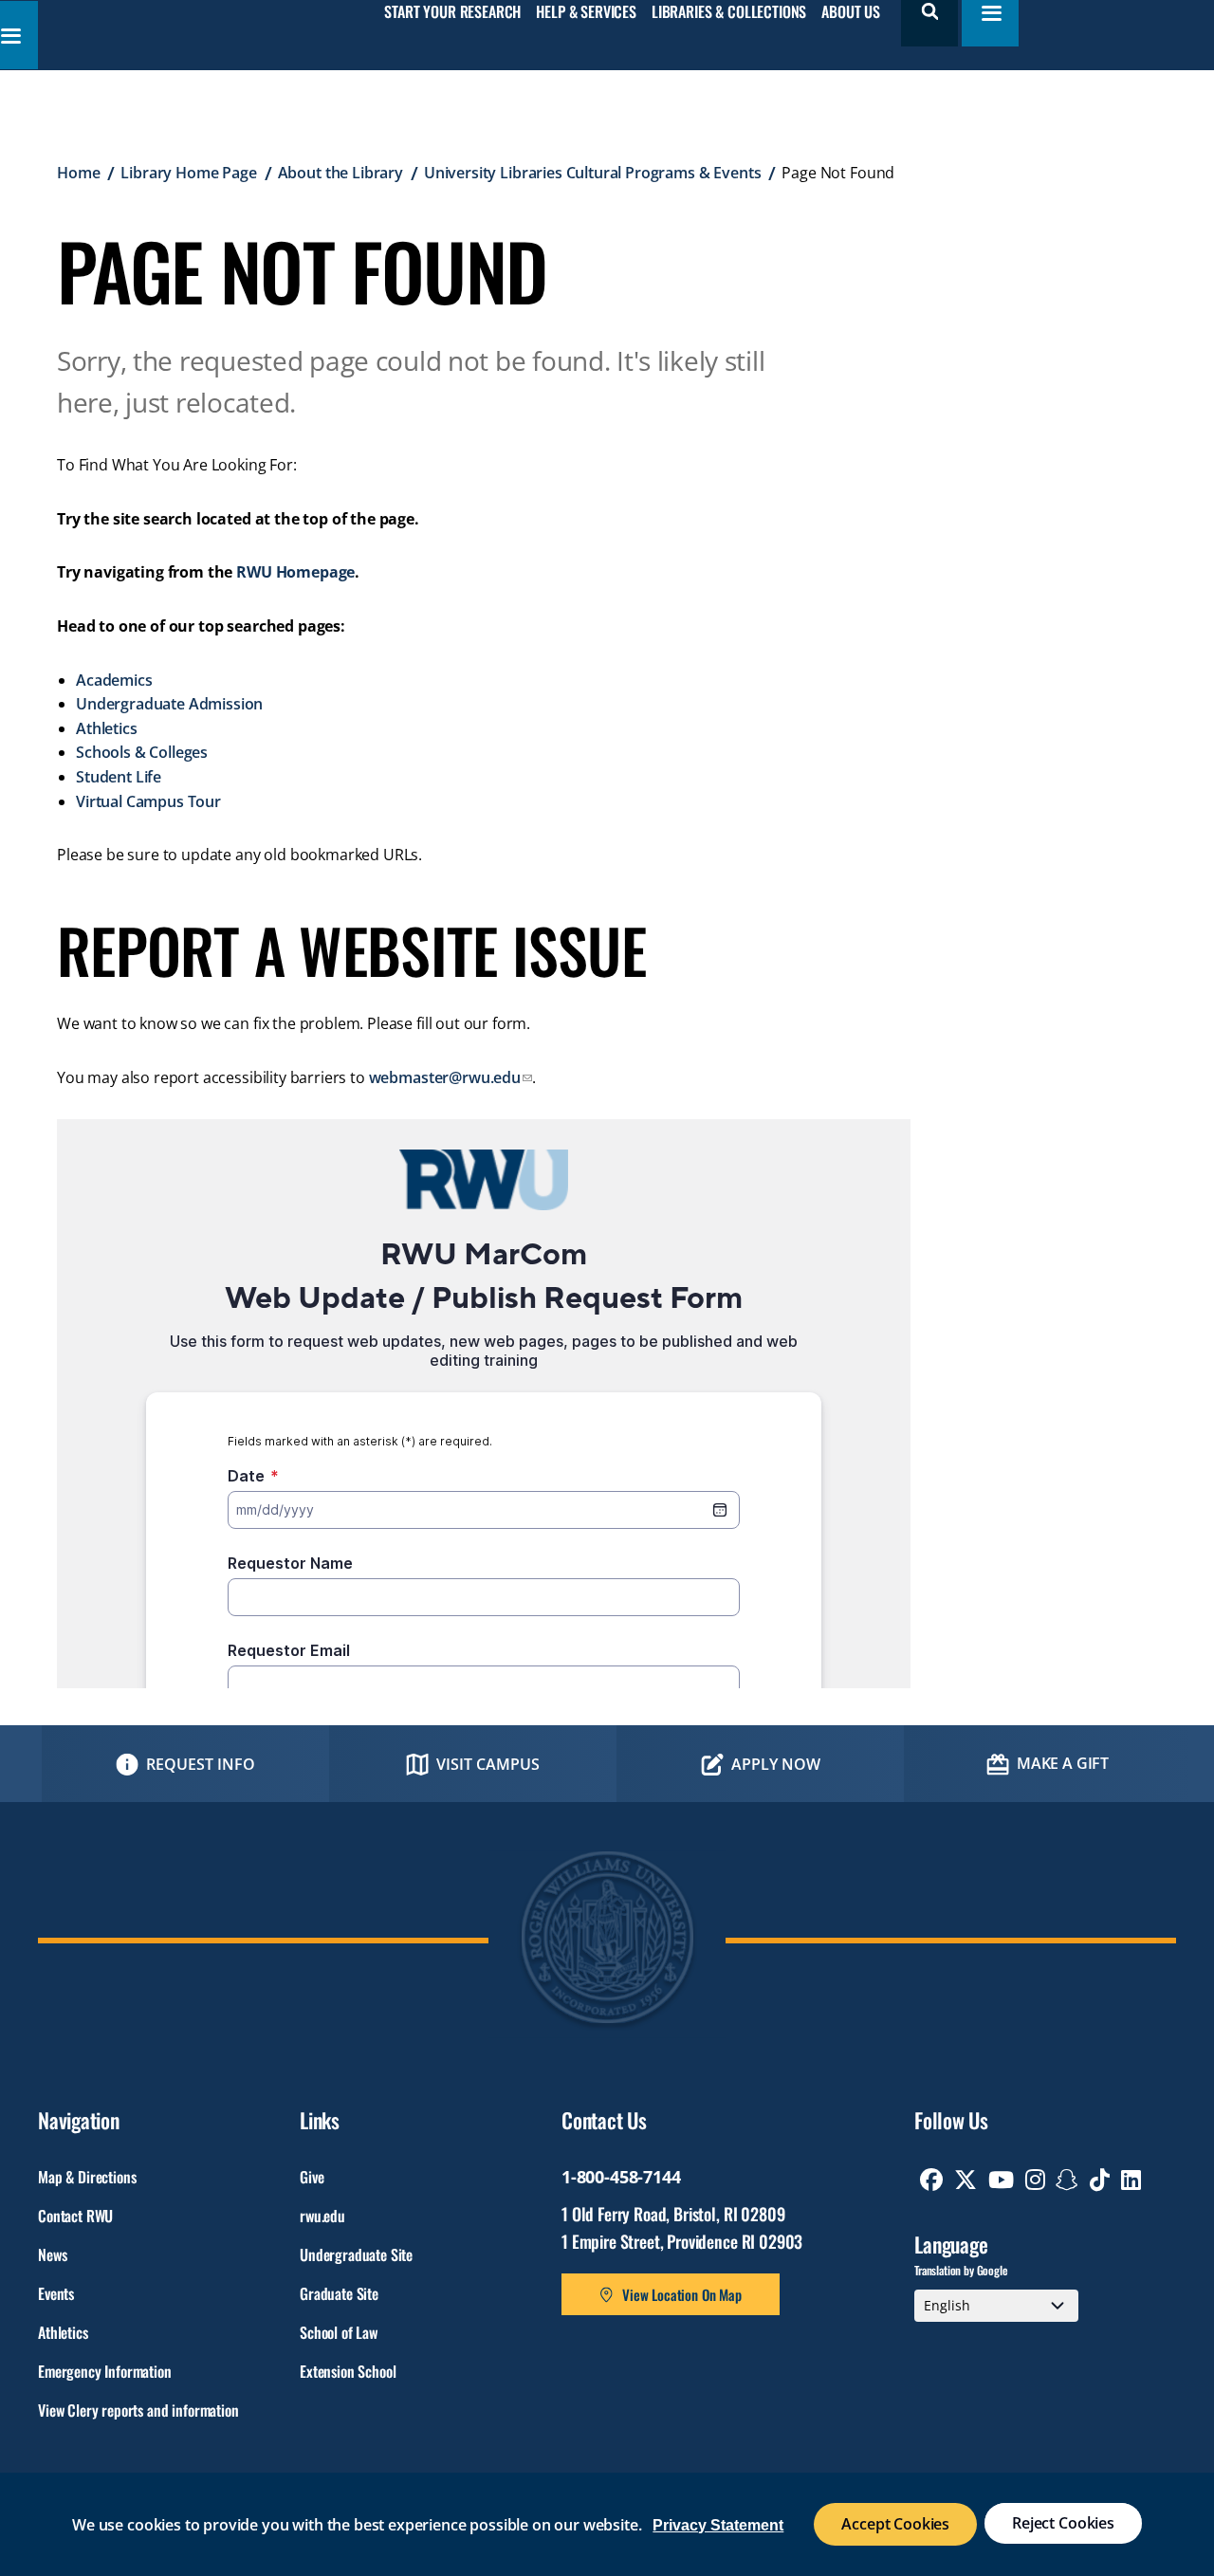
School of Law (339, 2332)
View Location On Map (682, 2294)
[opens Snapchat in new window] (1067, 2180)
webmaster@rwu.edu (445, 1077)
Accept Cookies (895, 2524)
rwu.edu (322, 2216)
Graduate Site (339, 2293)
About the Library (340, 173)
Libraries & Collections (729, 12)
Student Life (119, 777)
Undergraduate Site (356, 2254)
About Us (851, 12)
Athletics (107, 728)
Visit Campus (488, 1764)
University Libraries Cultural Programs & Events (592, 173)
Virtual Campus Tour (148, 801)
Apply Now (776, 1764)
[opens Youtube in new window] (1001, 2180)
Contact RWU (75, 2216)
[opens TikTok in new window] (1100, 2180)
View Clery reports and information (138, 2410)
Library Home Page (188, 173)
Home (78, 173)
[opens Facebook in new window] (931, 2180)
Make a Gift (1063, 1763)
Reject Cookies (1063, 2523)
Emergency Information (105, 2371)
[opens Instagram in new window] (1035, 2180)
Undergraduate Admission (169, 704)
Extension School (348, 2371)
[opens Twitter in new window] (966, 2180)
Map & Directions (87, 2177)
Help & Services (586, 12)
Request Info (201, 1764)
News (52, 2254)
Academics (114, 680)
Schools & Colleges (142, 752)
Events (56, 2293)
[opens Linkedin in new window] (1131, 2180)
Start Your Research (452, 12)
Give (312, 2177)
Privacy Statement (718, 2525)
